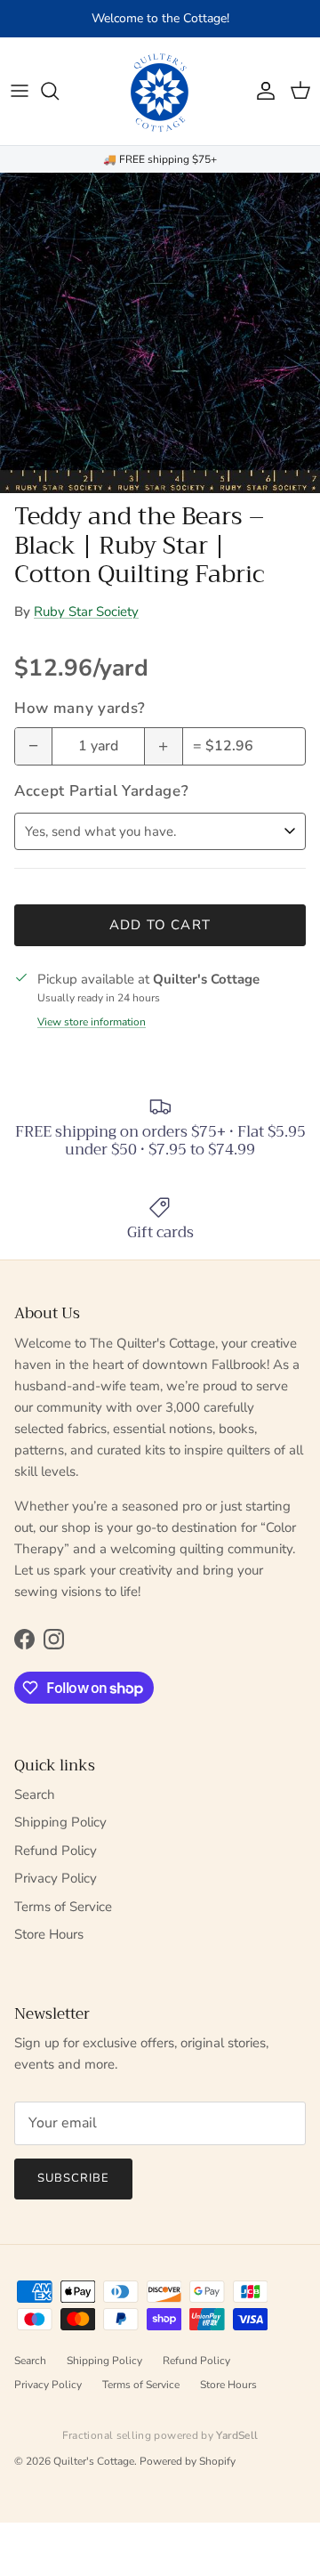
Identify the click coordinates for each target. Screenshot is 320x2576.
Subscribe (73, 2178)
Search (35, 1794)
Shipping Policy (60, 1822)
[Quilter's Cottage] (160, 91)
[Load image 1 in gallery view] (160, 333)
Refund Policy (56, 1851)
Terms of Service (63, 1907)
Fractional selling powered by (160, 2435)
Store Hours (49, 1934)
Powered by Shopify (188, 2461)
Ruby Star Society (86, 612)
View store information (92, 1022)
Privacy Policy (56, 1878)
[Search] (59, 91)
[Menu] (20, 91)
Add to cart (160, 925)
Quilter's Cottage (94, 2461)
